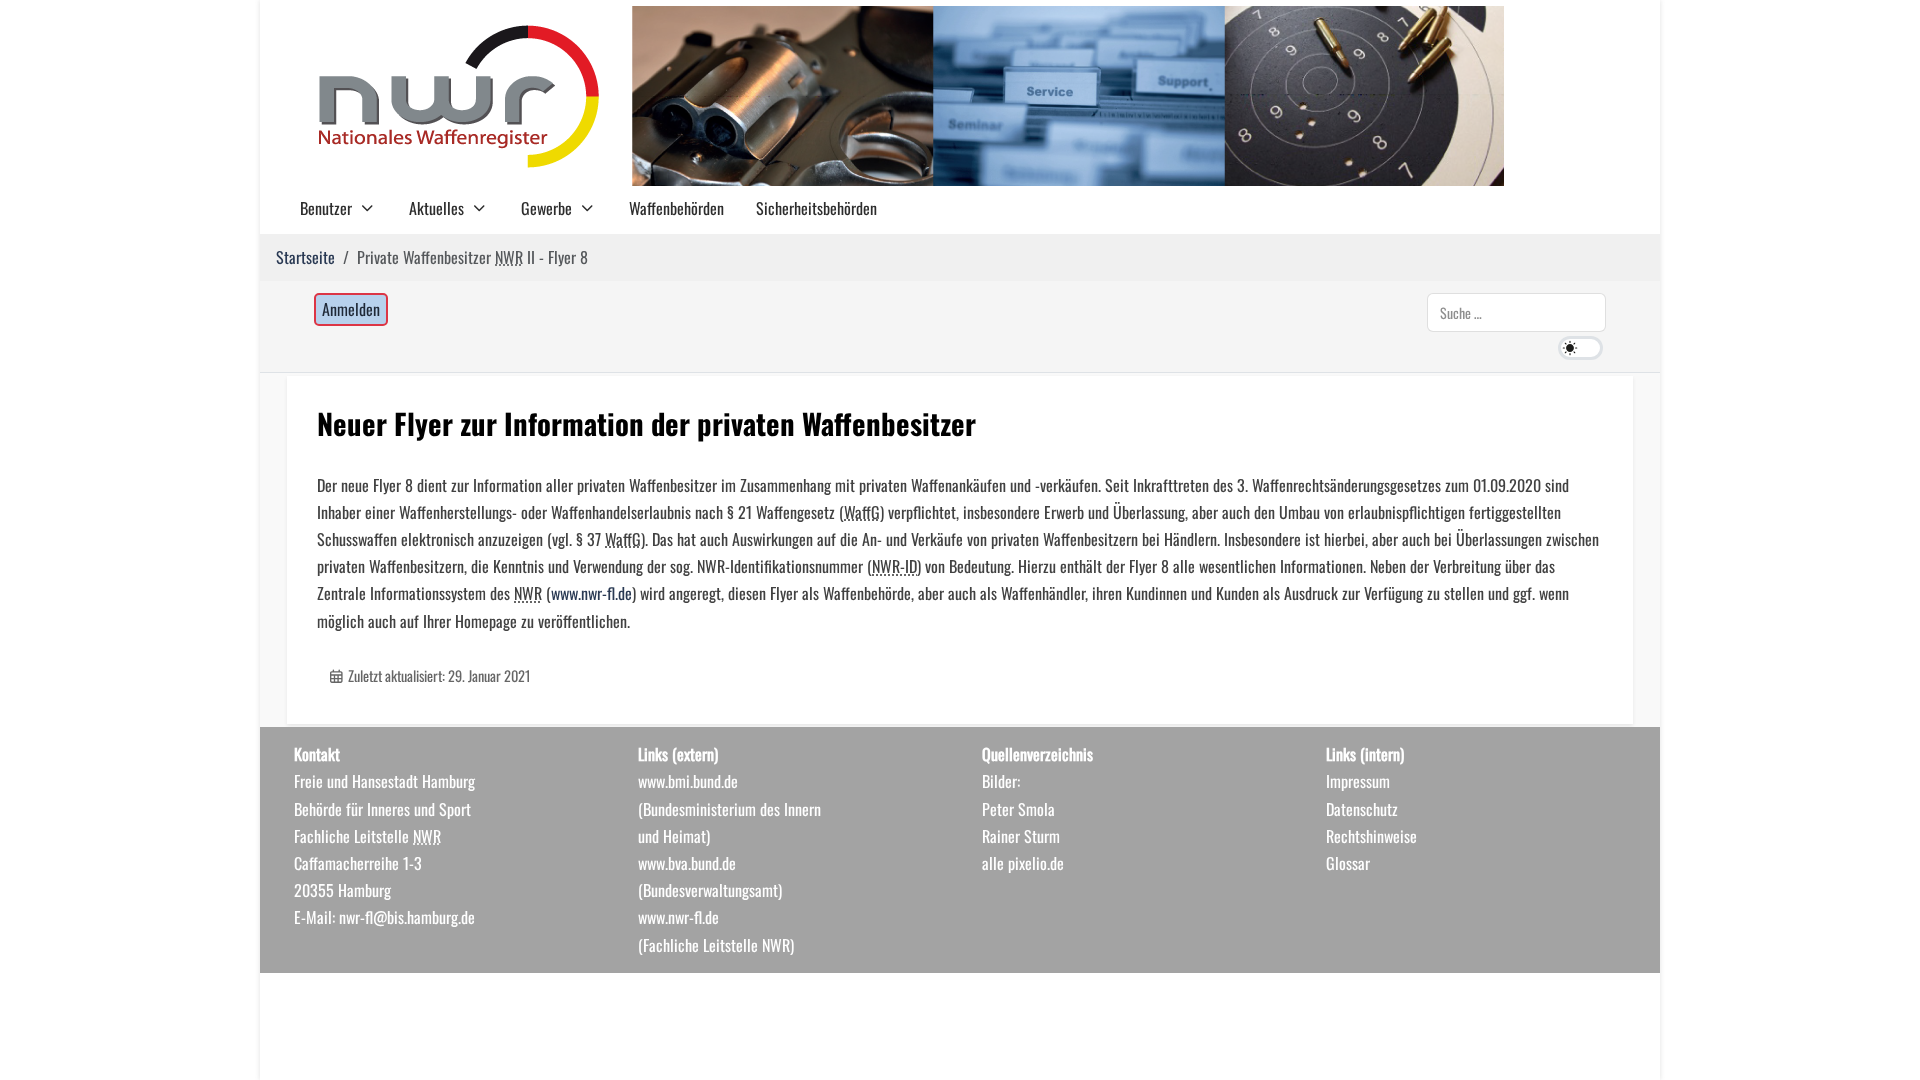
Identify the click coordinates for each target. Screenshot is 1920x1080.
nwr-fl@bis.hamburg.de (407, 917)
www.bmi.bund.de (688, 781)
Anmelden (351, 309)
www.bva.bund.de (687, 863)
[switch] (1580, 348)
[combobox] (1516, 312)
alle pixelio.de (1023, 863)
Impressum (1358, 781)
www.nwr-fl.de (591, 593)
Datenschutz (1362, 809)
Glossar (1348, 863)
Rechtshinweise (1371, 836)
